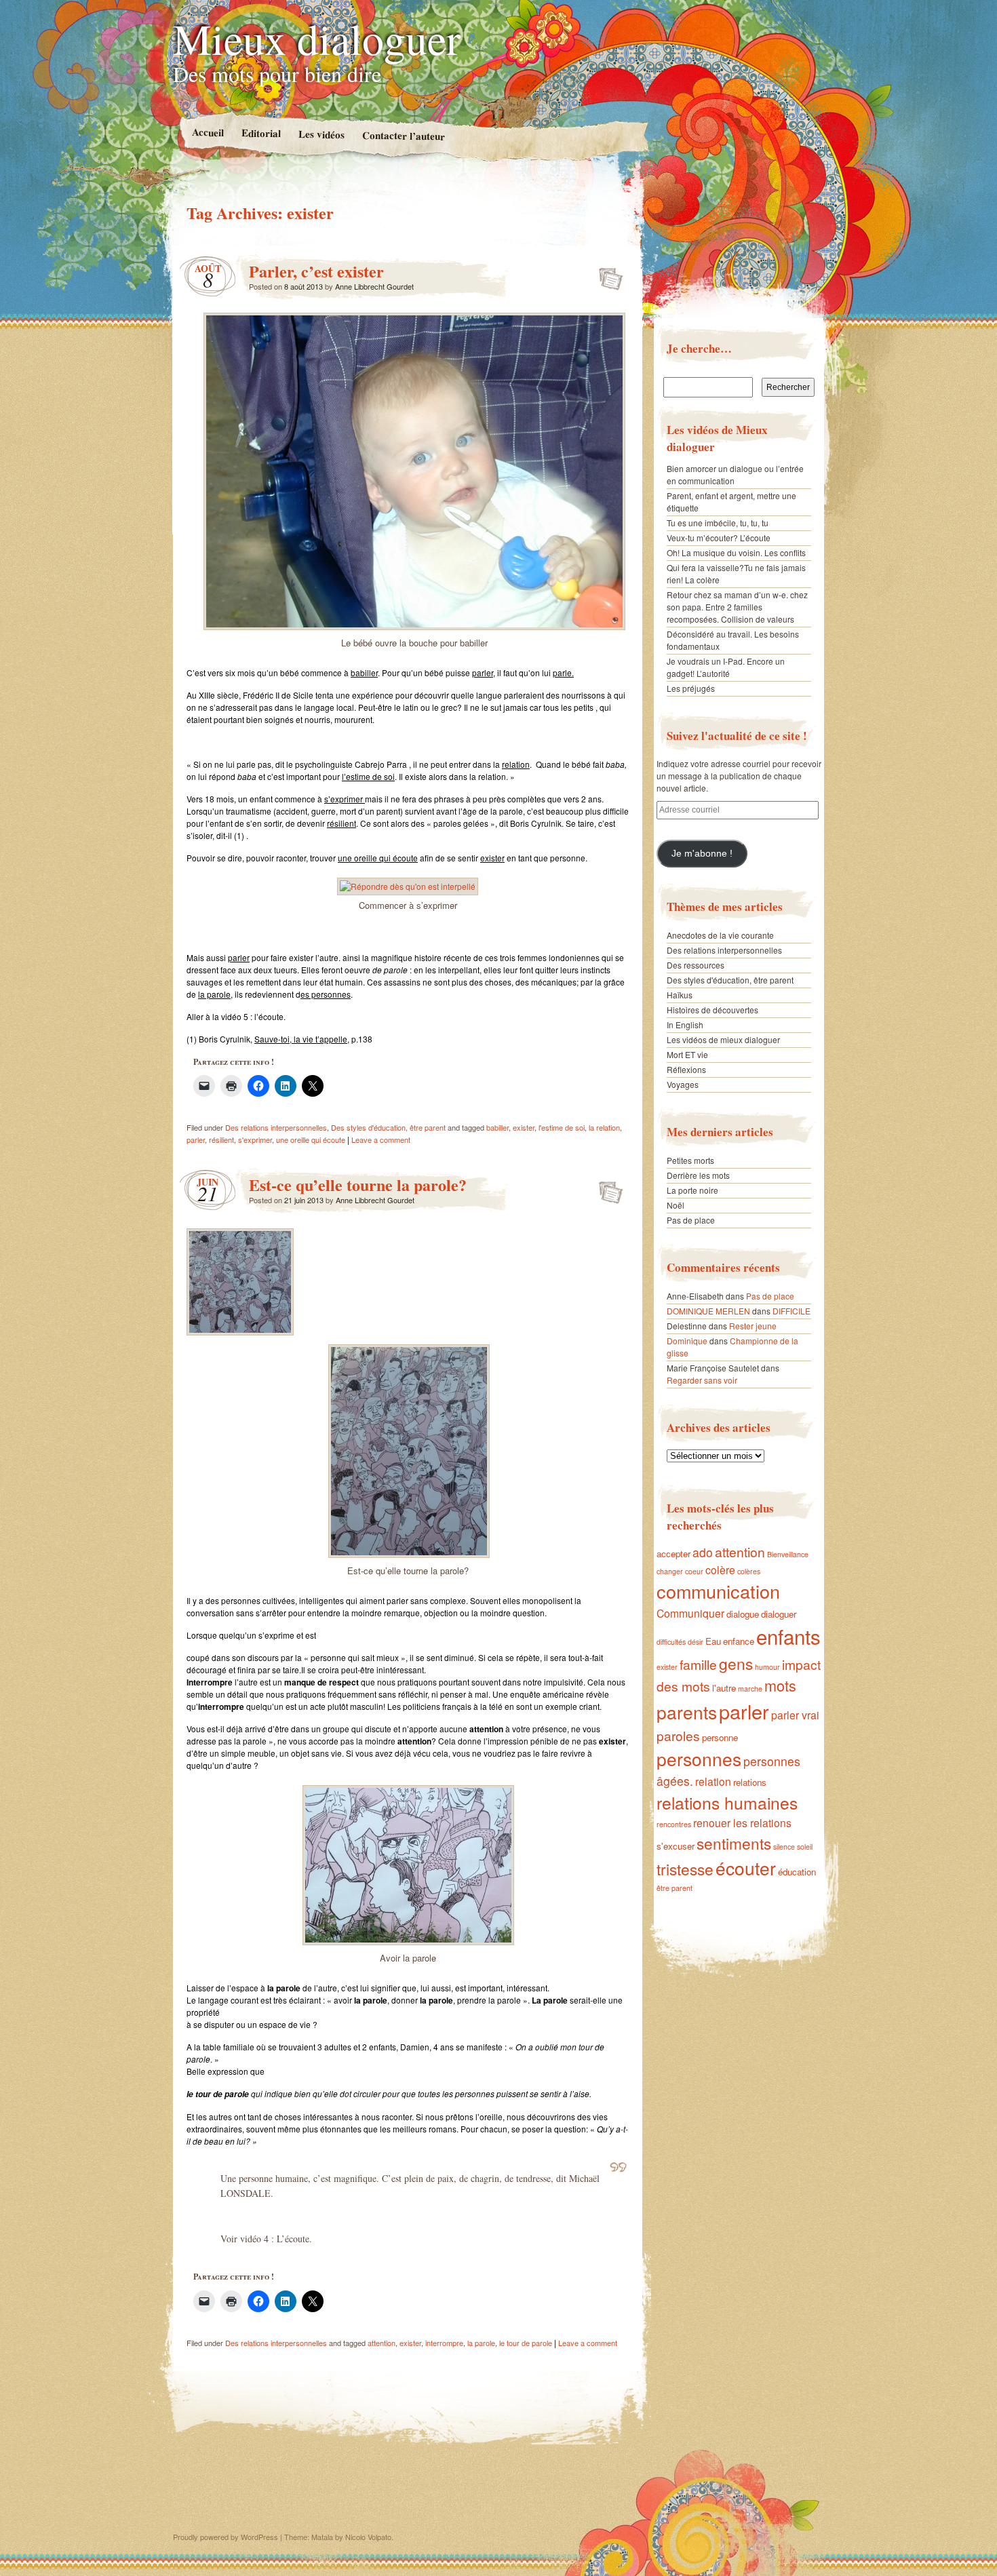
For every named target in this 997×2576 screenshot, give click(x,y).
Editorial (260, 133)
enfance (739, 1641)
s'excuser (676, 1846)
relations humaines (727, 1802)
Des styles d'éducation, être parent (388, 1127)
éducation (797, 1872)
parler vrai (795, 1715)
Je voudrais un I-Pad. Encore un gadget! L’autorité (726, 667)
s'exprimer (255, 1139)
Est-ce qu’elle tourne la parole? (358, 1185)
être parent (675, 1888)
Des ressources (696, 965)
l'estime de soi (562, 1127)
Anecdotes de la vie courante (720, 935)
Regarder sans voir (702, 1380)
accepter (673, 1554)
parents (687, 1712)
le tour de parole (526, 2343)
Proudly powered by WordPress (226, 2537)
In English (685, 1024)
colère (720, 1569)
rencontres (674, 1824)
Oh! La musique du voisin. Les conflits (736, 552)
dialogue (743, 1614)
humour (767, 1667)
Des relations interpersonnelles (276, 1127)
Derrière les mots (698, 1175)
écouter (746, 1868)
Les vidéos (321, 134)
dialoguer (779, 1614)
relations (750, 1782)
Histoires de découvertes (712, 1010)
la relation (604, 1127)
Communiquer (690, 1613)
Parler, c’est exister (316, 271)
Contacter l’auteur (403, 136)
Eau (713, 1641)
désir (696, 1642)
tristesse (685, 1869)
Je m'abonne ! (702, 854)
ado (703, 1552)
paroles (678, 1735)
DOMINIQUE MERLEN (708, 1311)
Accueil (207, 132)
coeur (694, 1571)
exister (524, 1127)
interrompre (444, 2343)
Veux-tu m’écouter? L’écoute (719, 538)
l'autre (724, 1688)
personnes (699, 1758)
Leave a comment (381, 1139)
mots (780, 1685)
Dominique (687, 1341)
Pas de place (691, 1220)
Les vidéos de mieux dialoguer (723, 1039)
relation (713, 1781)
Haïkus (680, 995)
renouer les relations (742, 1822)
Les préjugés (691, 688)
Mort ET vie (687, 1054)
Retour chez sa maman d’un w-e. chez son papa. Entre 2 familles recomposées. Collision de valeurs (737, 607)
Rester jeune (753, 1326)
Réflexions (686, 1069)
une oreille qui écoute (311, 1139)
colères (749, 1571)
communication (718, 1591)
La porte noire (692, 1190)
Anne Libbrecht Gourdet (374, 286)
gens (736, 1663)
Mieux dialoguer (317, 38)
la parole (481, 2343)
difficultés (671, 1642)
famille (698, 1664)
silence (784, 1847)
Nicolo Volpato (368, 2537)
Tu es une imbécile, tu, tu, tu (718, 523)
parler (196, 1139)
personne (720, 1737)
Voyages (683, 1084)
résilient (221, 1139)
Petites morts (690, 1160)
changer (670, 1571)
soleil (805, 1847)
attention (382, 2343)
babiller (497, 1127)
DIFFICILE (791, 1311)
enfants (788, 1636)
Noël (676, 1205)
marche (750, 1689)
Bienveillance (788, 1554)
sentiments (734, 1843)
